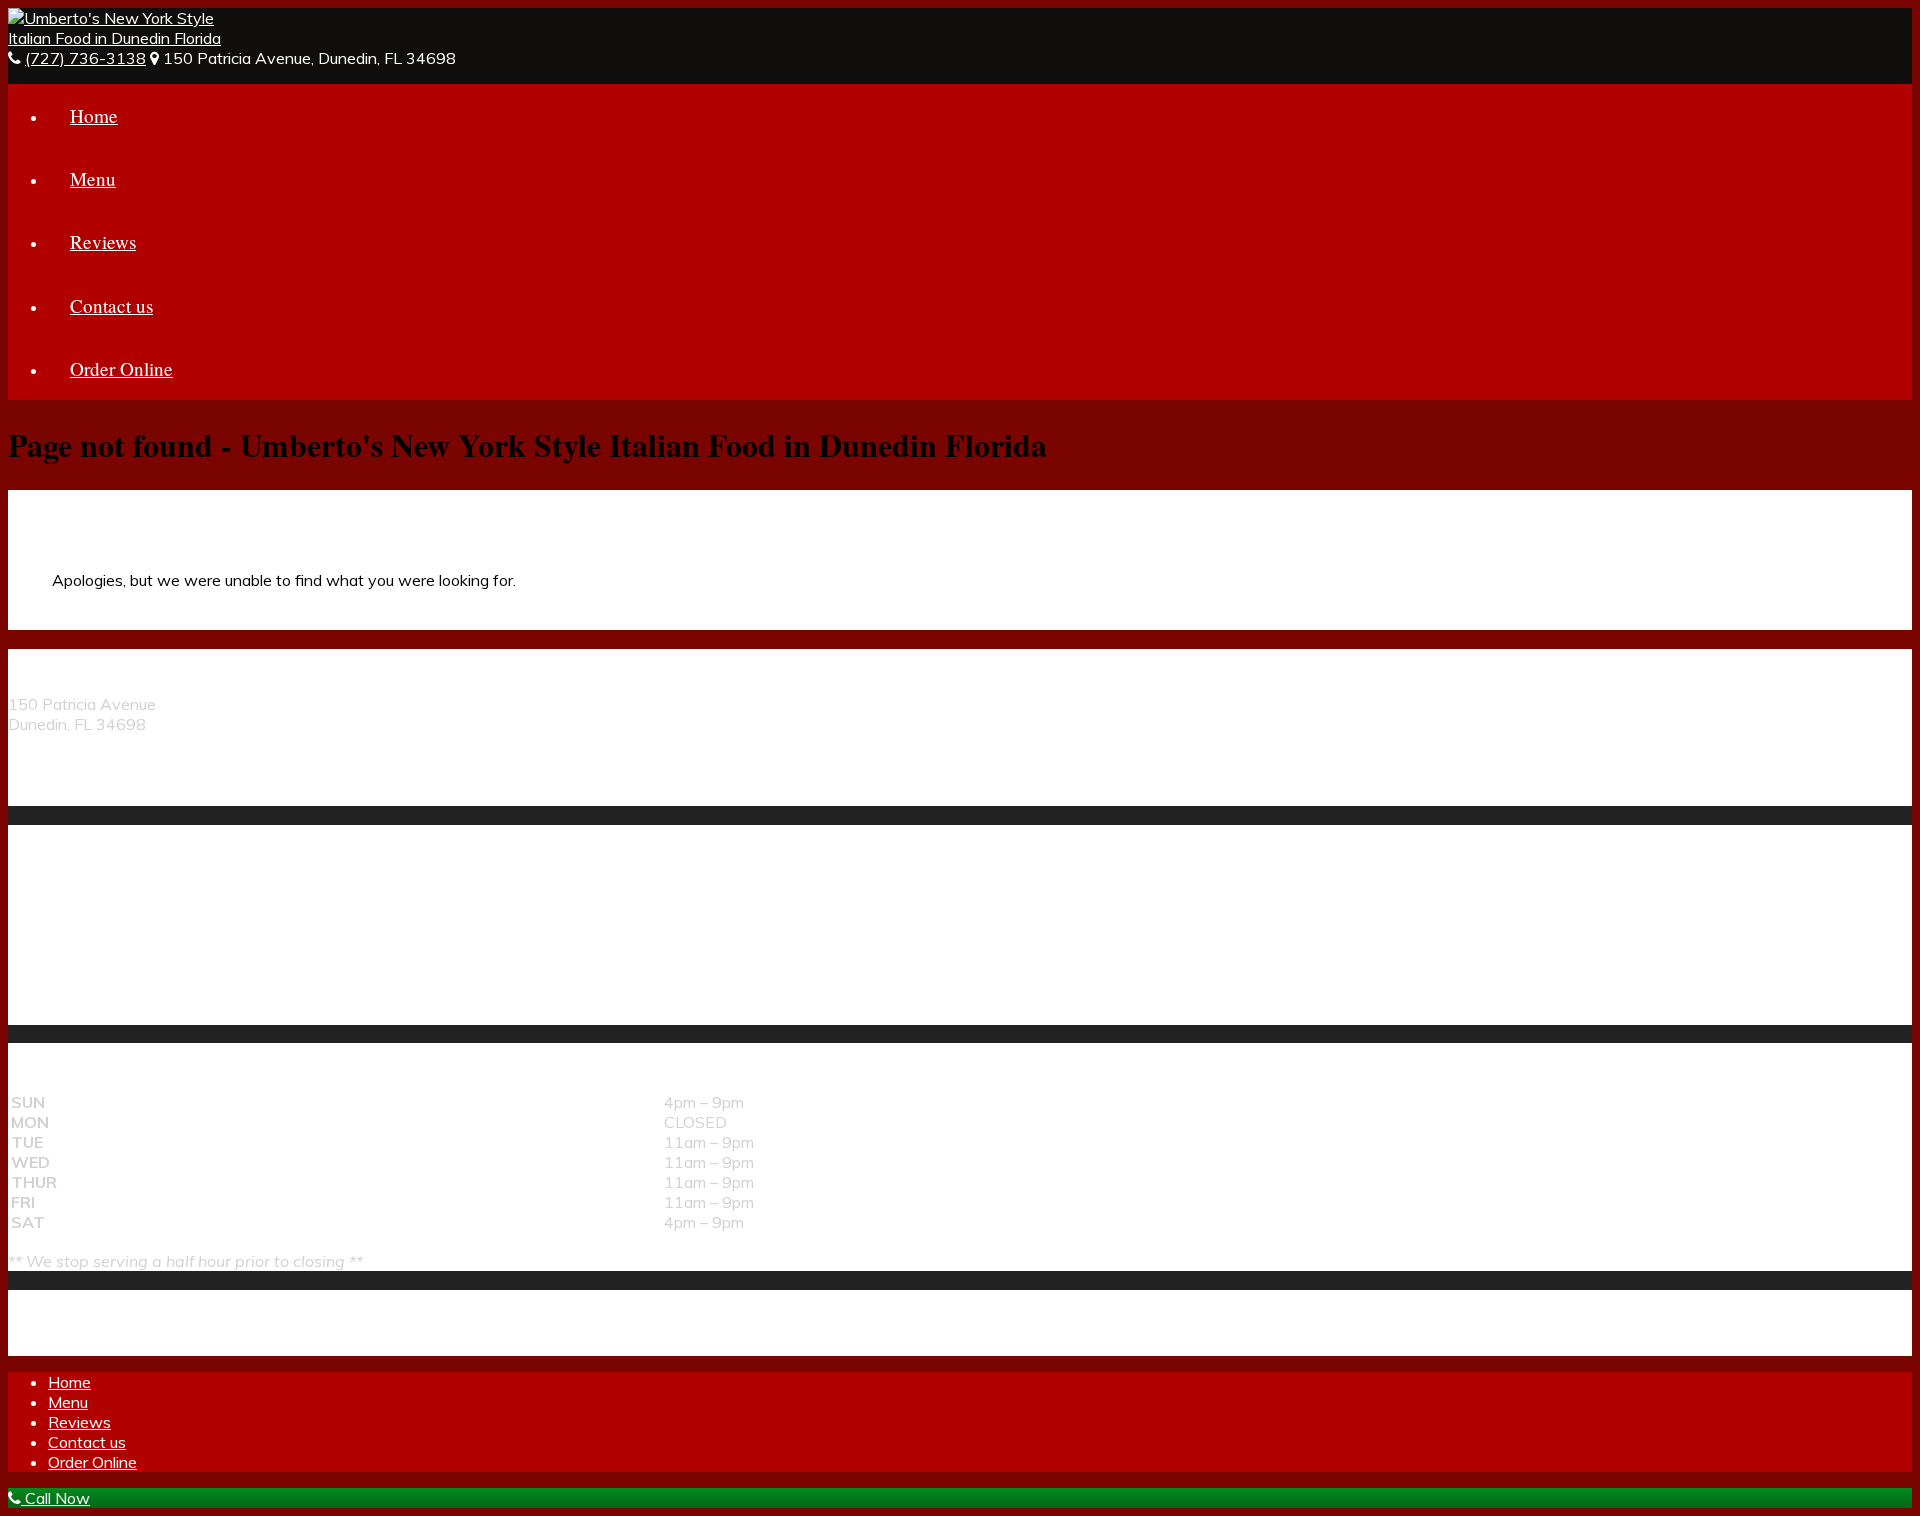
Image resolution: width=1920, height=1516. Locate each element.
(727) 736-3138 (85, 58)
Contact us (111, 305)
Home (94, 115)
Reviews (103, 241)
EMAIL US (44, 796)
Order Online (121, 368)
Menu (93, 178)
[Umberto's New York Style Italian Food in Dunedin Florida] (118, 38)
